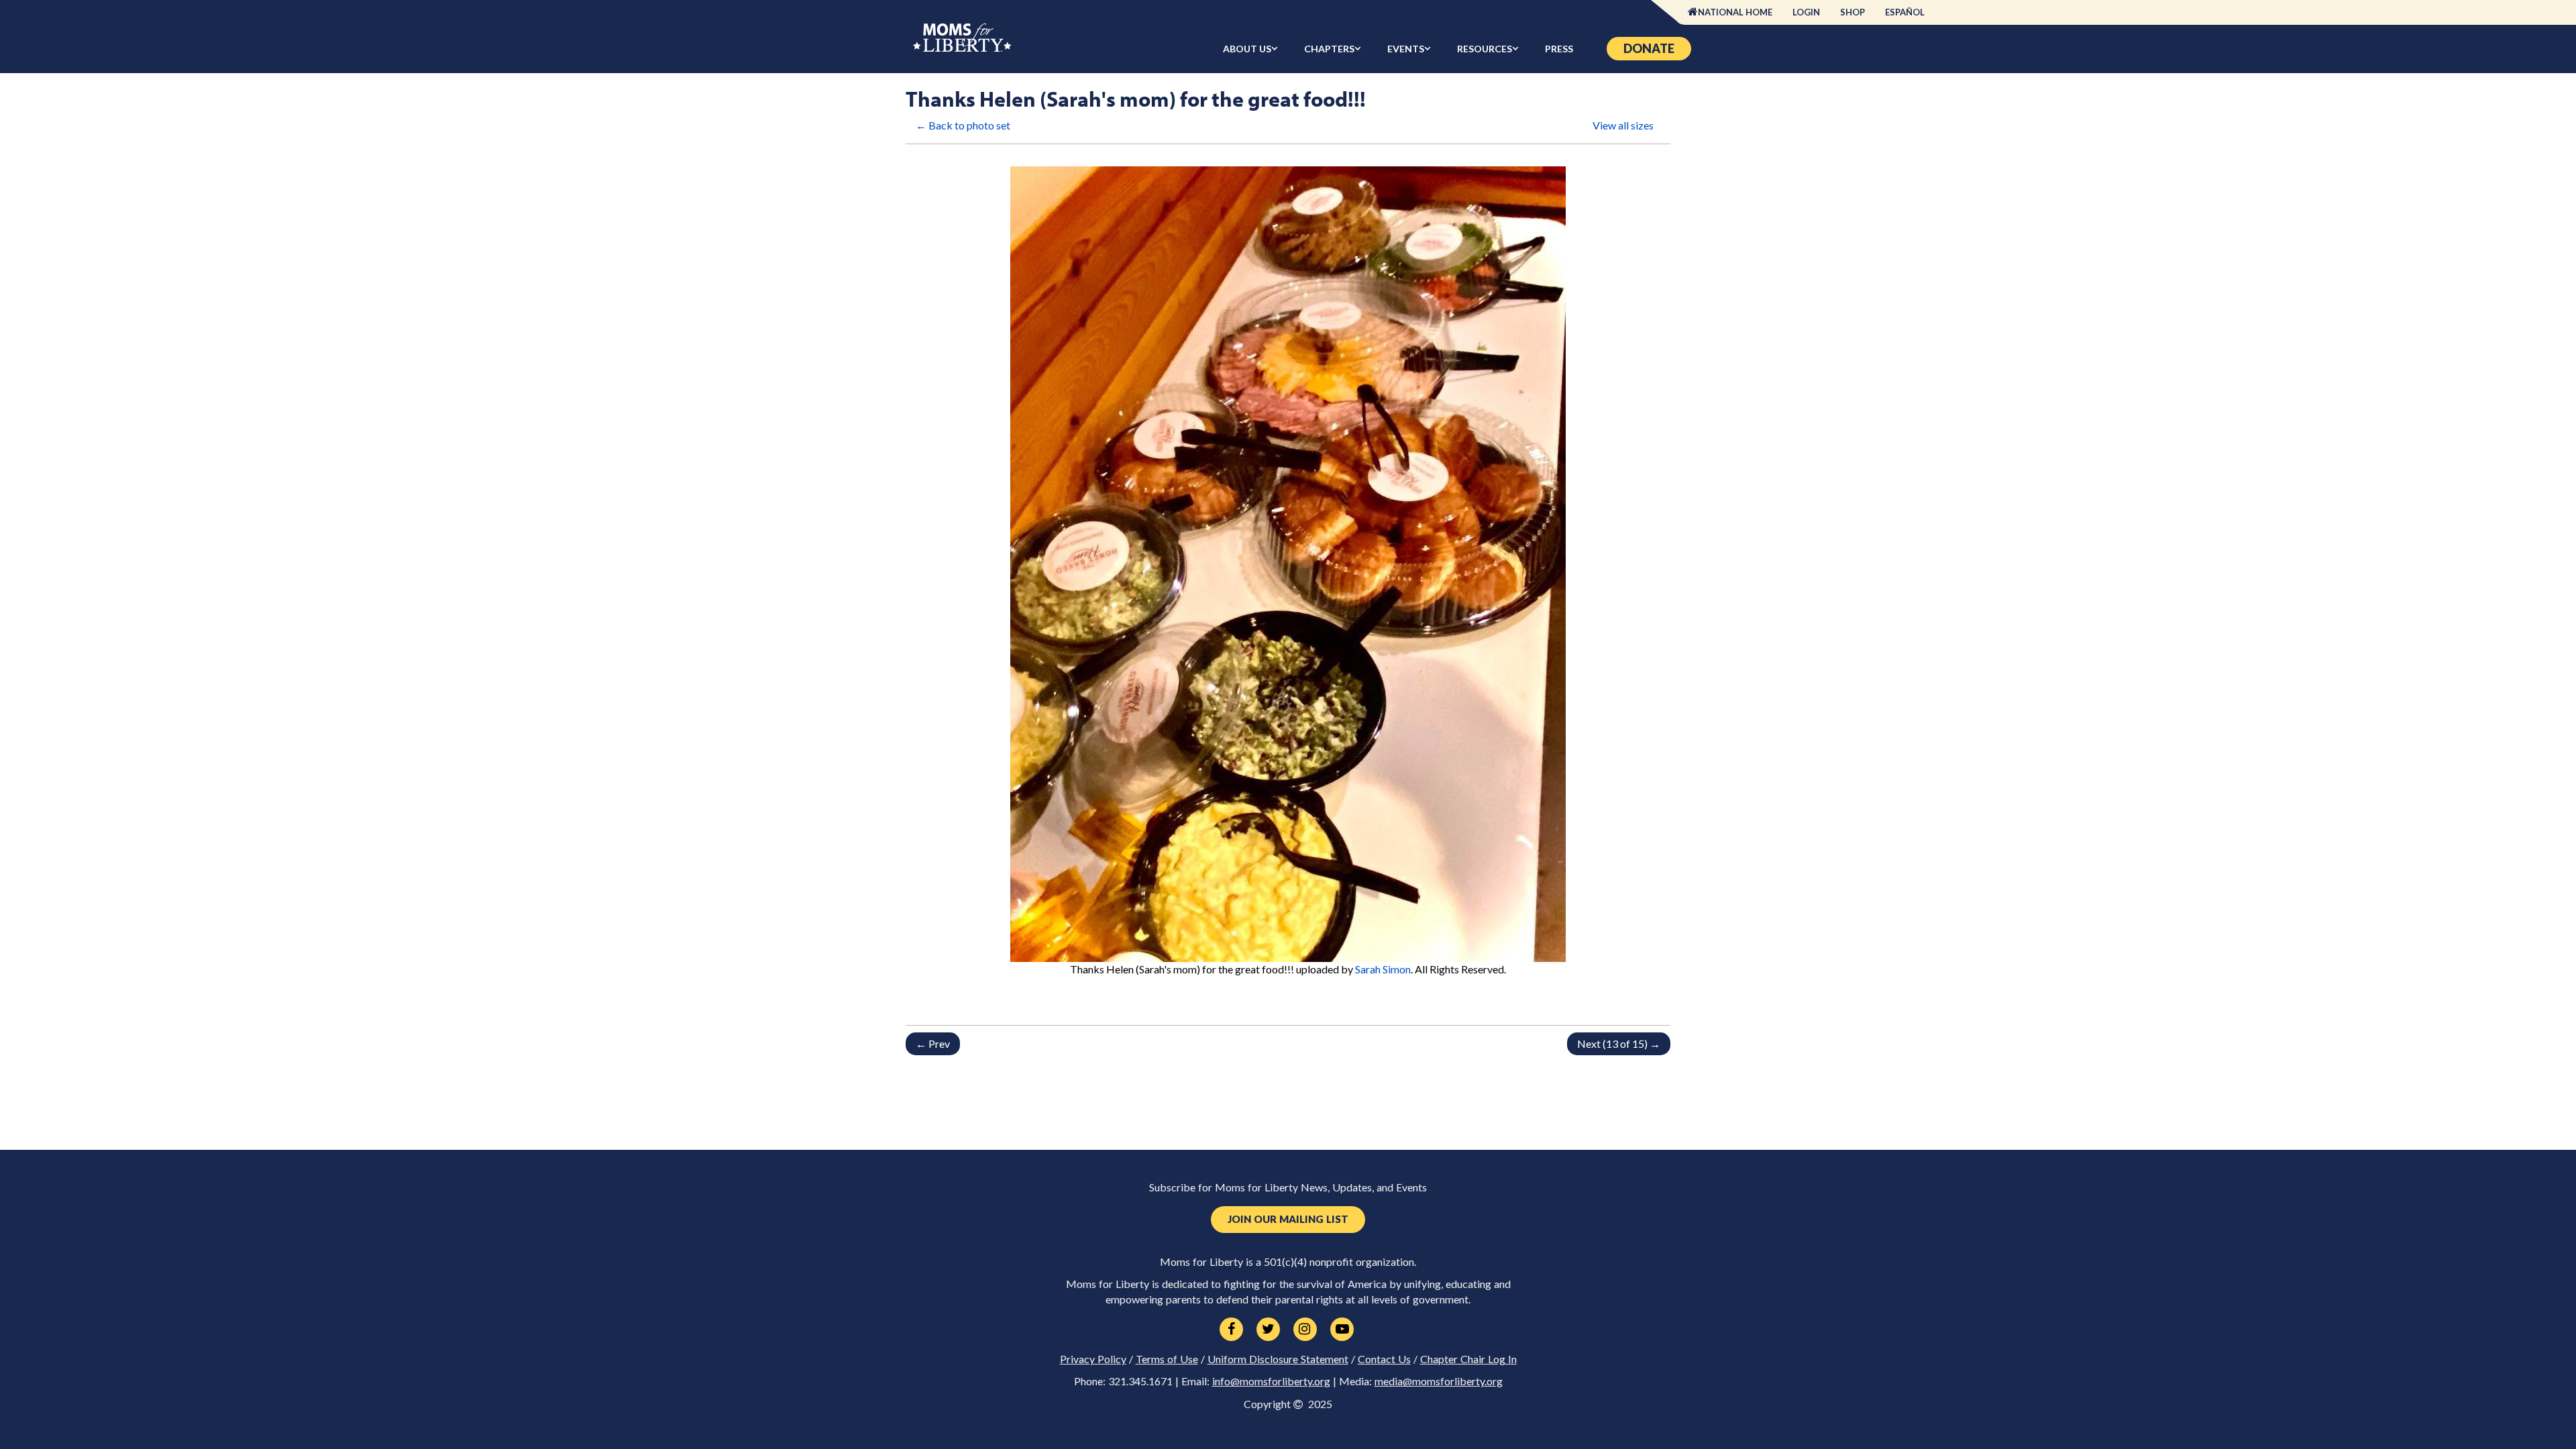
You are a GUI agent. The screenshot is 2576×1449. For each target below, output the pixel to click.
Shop (1853, 12)
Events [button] (1406, 49)
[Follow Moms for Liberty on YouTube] (1342, 1330)
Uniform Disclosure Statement (1278, 1359)
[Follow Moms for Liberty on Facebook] (1231, 1330)
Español (1905, 12)
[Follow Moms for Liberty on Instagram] (1305, 1330)
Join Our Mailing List (1288, 1219)
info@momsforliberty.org (1271, 1381)
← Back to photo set (963, 125)
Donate (1649, 48)
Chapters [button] (1329, 49)
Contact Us (1384, 1359)
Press (1559, 49)
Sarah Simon (1383, 969)
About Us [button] (1247, 49)
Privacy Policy (1093, 1359)
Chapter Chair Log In (1468, 1359)
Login (1806, 12)
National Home (1735, 12)
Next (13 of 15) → (1619, 1043)
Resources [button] (1485, 49)
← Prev (933, 1043)
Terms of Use (1167, 1359)
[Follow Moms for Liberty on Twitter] (1268, 1330)
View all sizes (1623, 125)
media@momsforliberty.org (1439, 1381)
